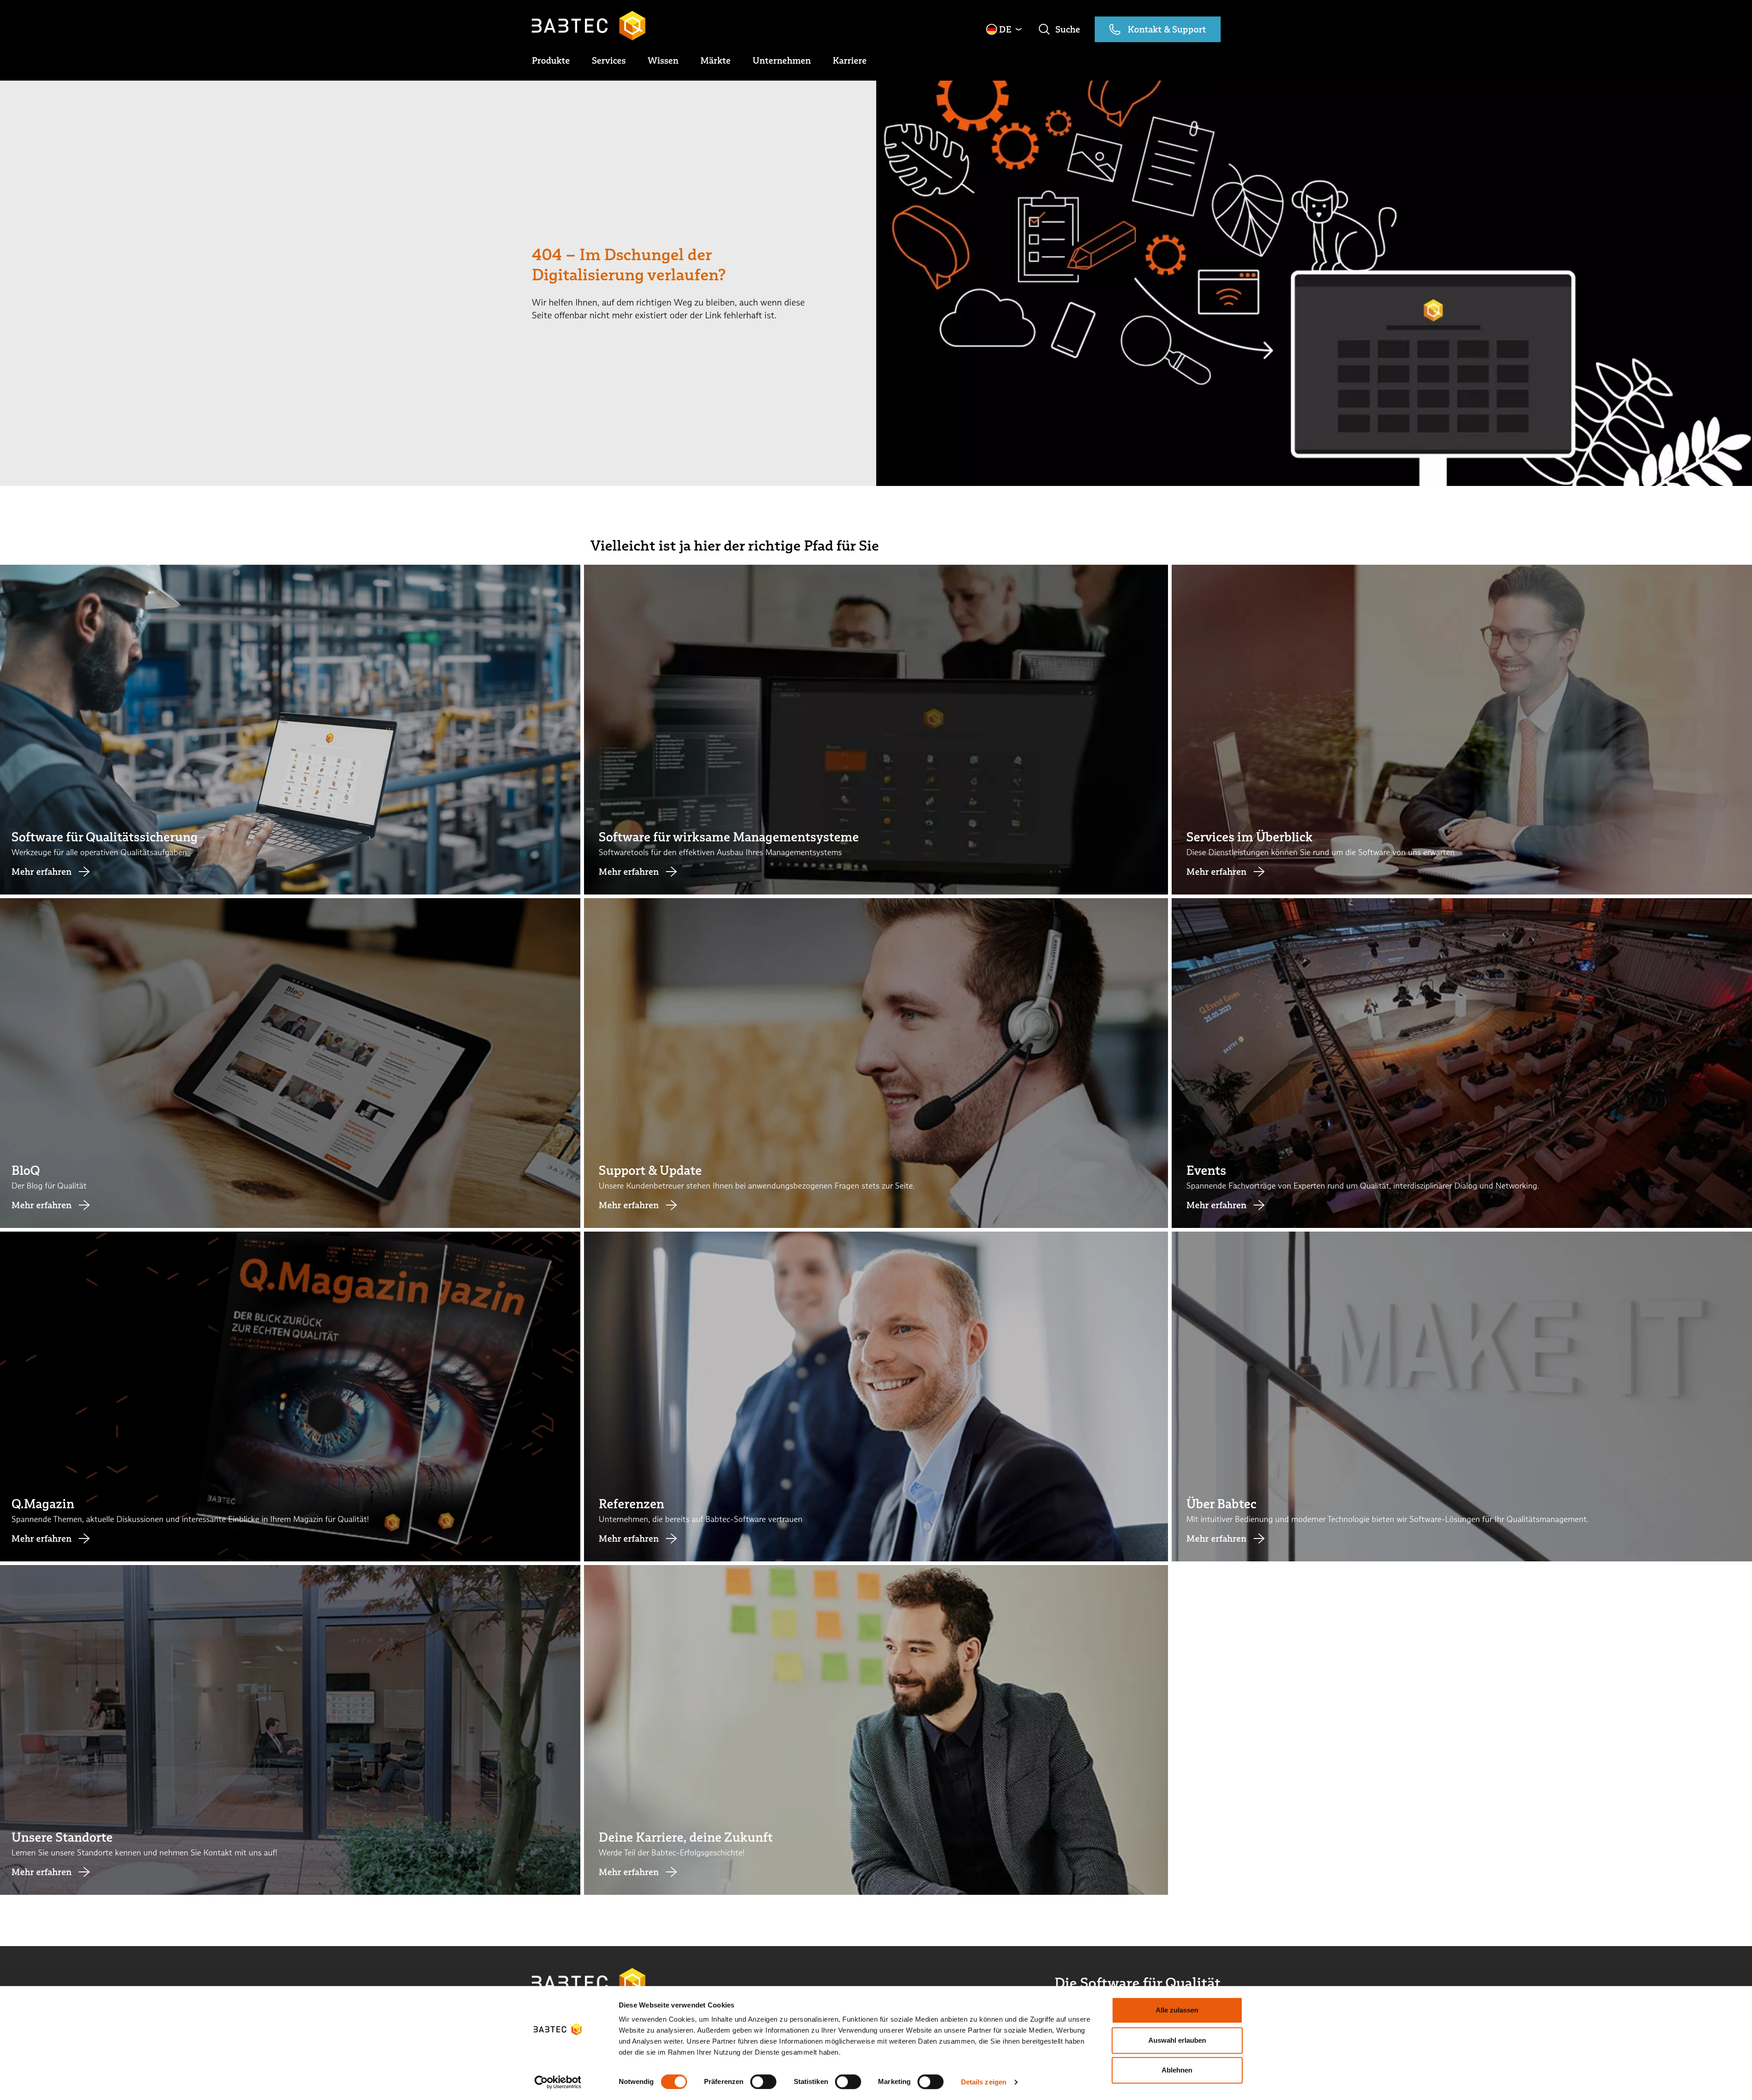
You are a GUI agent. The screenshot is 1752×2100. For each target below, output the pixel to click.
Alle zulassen (1177, 2010)
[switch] (763, 2082)
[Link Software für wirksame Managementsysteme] (876, 730)
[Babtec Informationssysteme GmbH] (589, 26)
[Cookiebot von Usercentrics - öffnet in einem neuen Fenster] (558, 2082)
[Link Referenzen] (876, 1396)
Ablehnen (1177, 2070)
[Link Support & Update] (876, 1063)
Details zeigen (984, 2082)
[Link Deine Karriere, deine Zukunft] (876, 1730)
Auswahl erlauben (1177, 2040)
